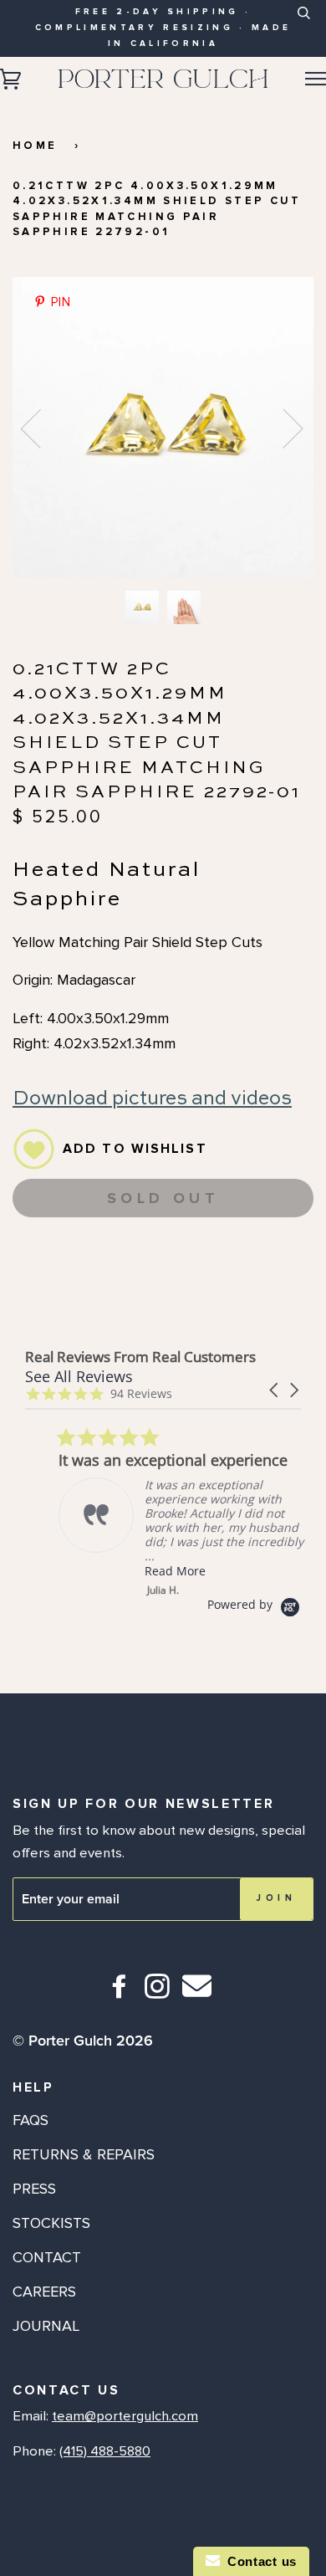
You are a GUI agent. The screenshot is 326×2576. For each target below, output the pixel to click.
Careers (44, 2292)
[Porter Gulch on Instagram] (158, 1993)
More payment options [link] (163, 1293)
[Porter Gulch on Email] (197, 1997)
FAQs (31, 2120)
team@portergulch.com (125, 2416)
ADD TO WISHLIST (135, 1149)
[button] (275, 1390)
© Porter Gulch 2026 (83, 2041)
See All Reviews (79, 1376)
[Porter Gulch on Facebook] (120, 1993)
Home (35, 146)
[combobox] (303, 26)
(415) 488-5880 (105, 2451)
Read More (142, 1571)
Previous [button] (41, 428)
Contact (47, 2257)
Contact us (258, 2561)
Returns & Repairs (84, 2154)
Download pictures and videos (152, 1099)
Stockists (51, 2223)
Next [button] (283, 428)
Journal (46, 2326)
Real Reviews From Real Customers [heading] (140, 1357)
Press (34, 2189)
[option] (163, 428)
